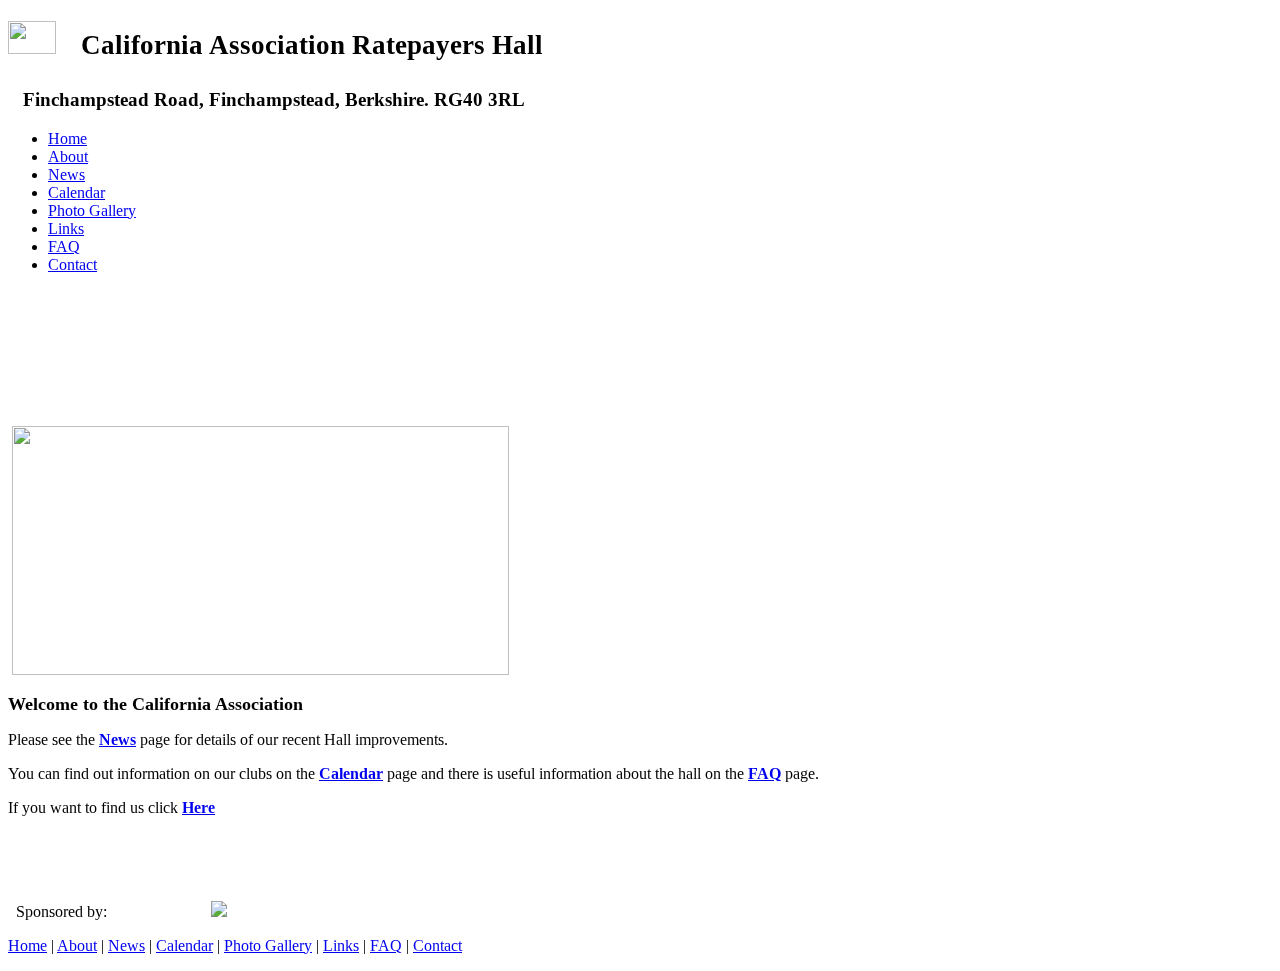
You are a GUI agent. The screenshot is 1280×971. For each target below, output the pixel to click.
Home (67, 138)
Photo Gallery (92, 210)
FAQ (64, 246)
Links (66, 228)
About (68, 156)
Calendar (76, 192)
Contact (72, 264)
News (66, 174)
